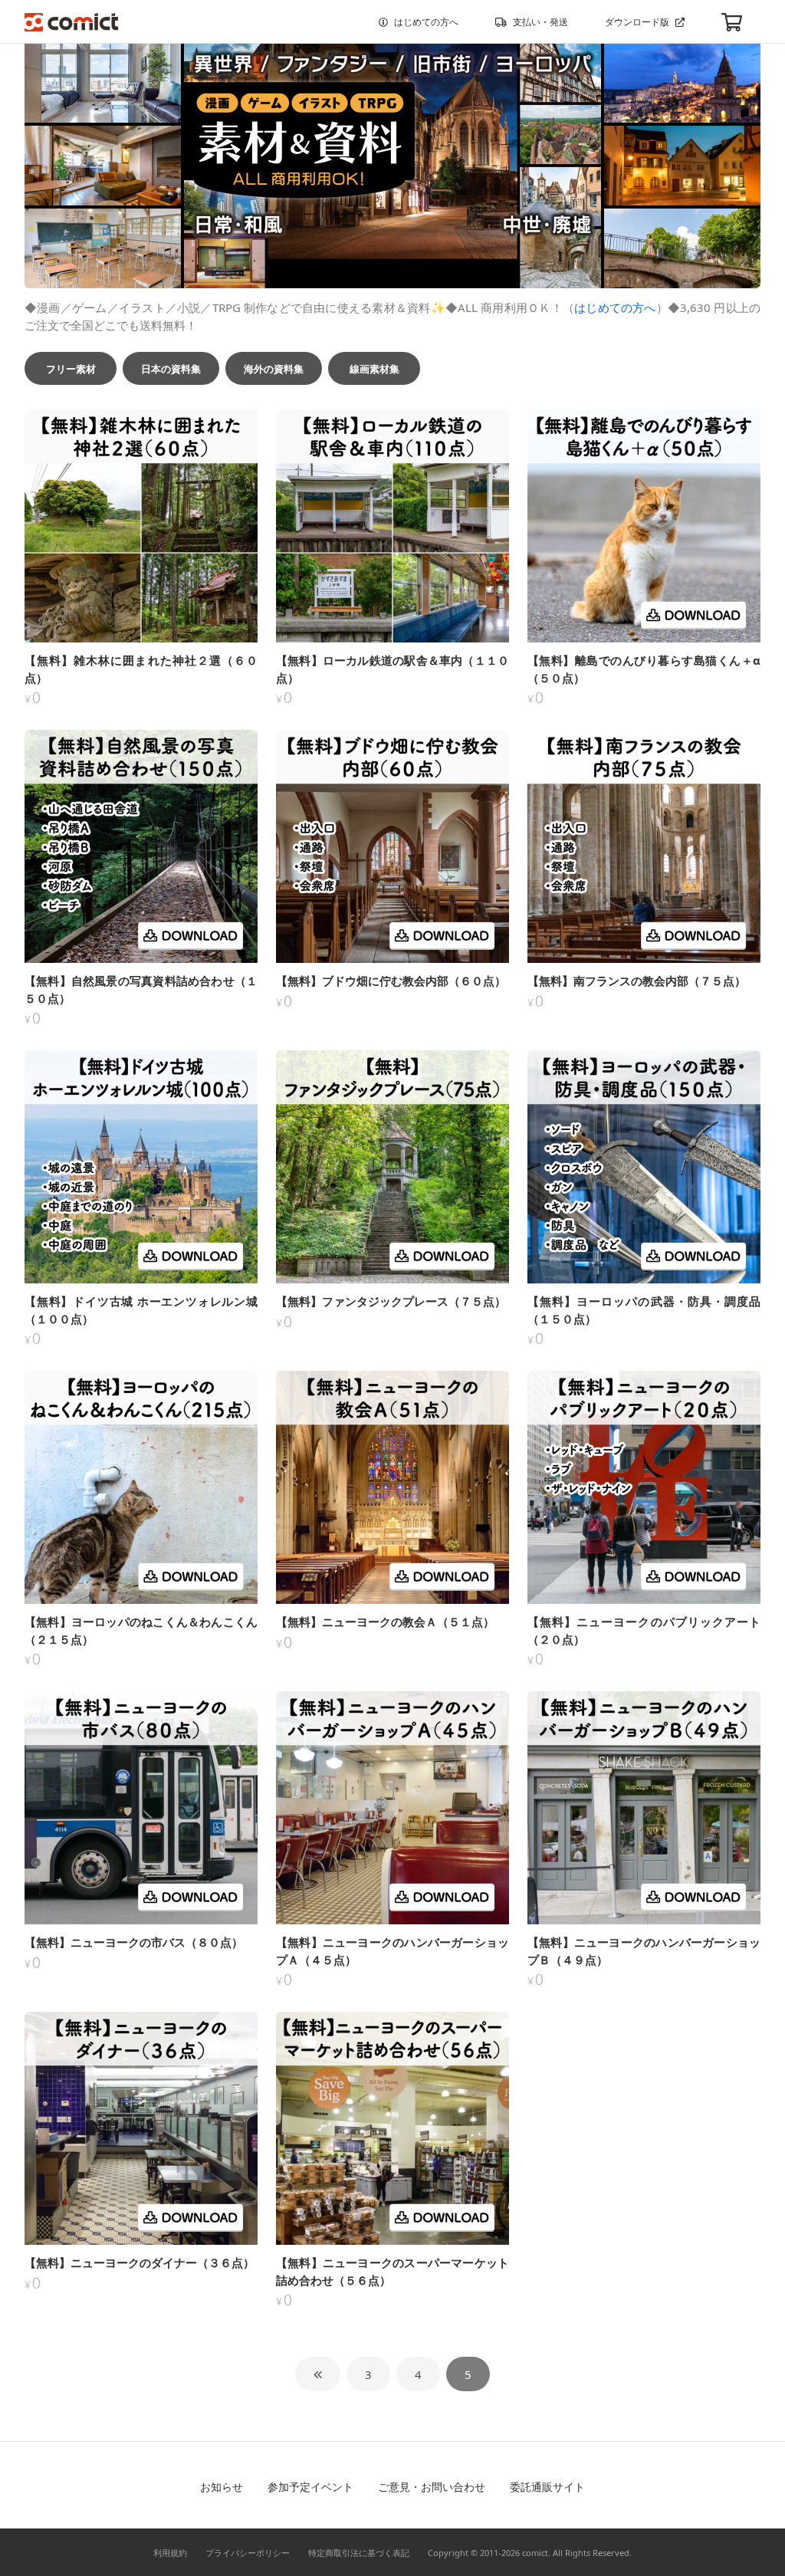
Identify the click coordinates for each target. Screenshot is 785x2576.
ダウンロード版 (637, 22)
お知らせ (222, 2487)
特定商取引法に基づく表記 (359, 2553)
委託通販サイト (547, 2487)
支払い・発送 (540, 22)
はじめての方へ (426, 22)
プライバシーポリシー (248, 2553)
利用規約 (170, 2553)
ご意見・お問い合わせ (432, 2487)
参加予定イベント (310, 2487)
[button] (71, 368)
